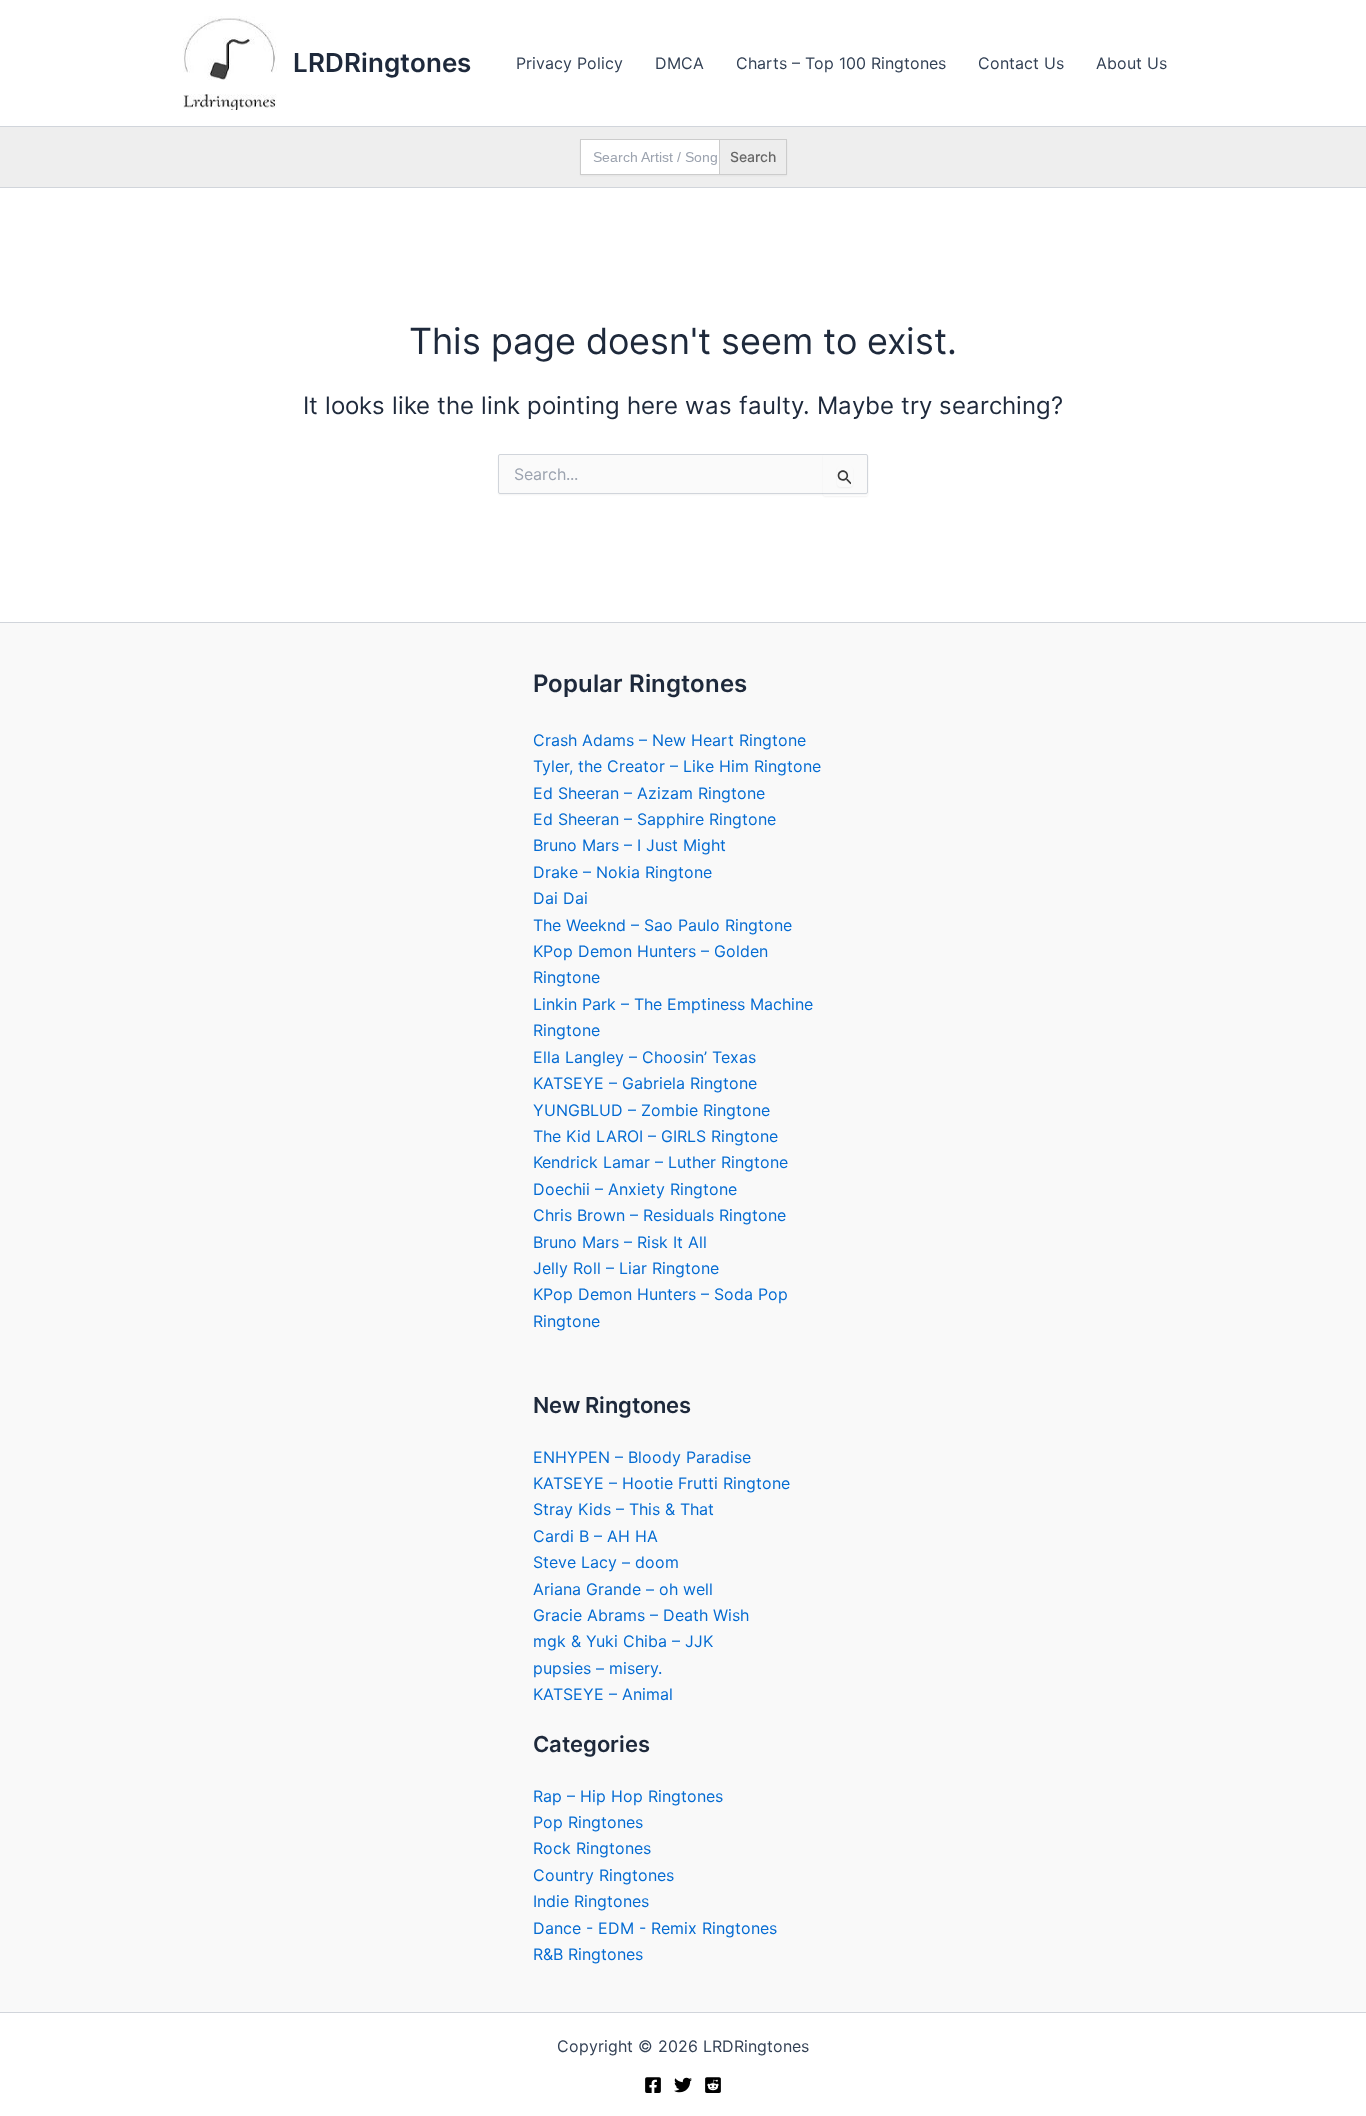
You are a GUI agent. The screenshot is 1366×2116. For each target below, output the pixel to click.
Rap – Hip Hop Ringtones (628, 1796)
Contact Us (1021, 63)
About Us (1131, 63)
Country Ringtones (603, 1875)
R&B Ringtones (588, 1954)
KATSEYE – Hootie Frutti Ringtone (661, 1483)
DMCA (679, 63)
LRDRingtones (382, 62)
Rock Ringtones (592, 1848)
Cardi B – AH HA (595, 1536)
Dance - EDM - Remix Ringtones (655, 1928)
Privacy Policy (569, 63)
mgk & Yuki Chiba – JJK (623, 1641)
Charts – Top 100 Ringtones (841, 63)
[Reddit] (713, 2085)
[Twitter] (683, 2085)
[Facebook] (653, 2085)
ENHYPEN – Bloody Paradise (642, 1457)
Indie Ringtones (591, 1901)
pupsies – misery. (597, 1668)
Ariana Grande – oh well (623, 1589)
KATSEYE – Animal (603, 1694)
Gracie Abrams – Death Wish (641, 1615)
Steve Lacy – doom (606, 1562)
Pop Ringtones (588, 1822)
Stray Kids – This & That (623, 1509)
